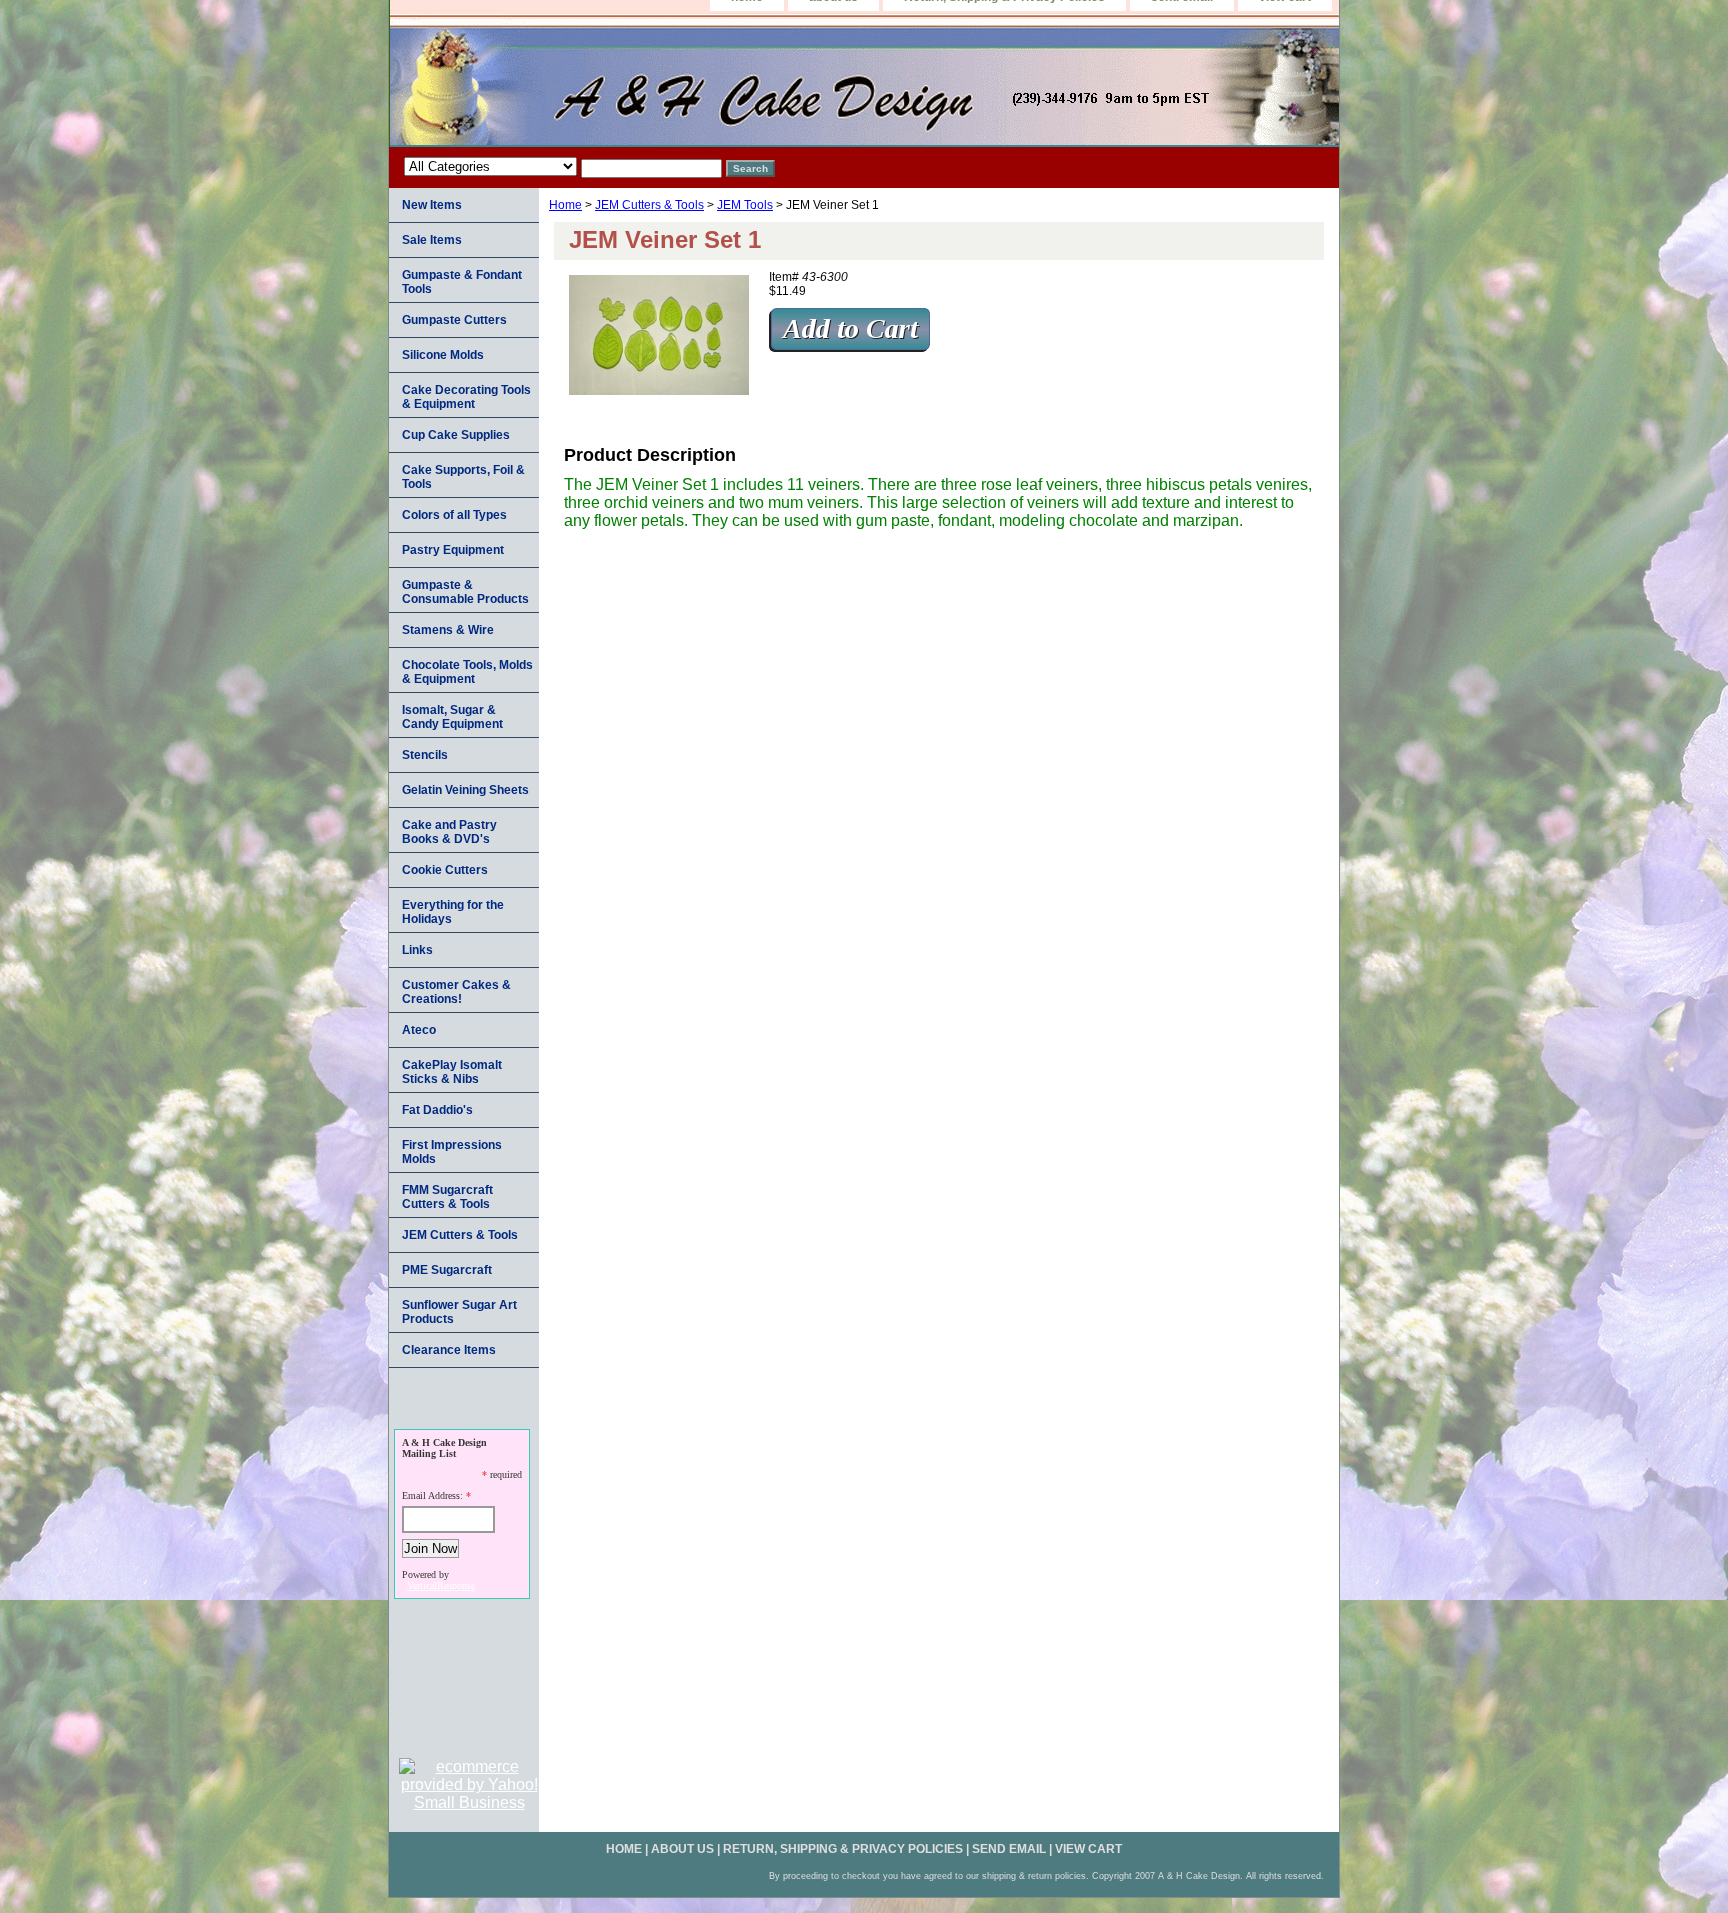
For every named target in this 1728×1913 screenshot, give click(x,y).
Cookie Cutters (445, 870)
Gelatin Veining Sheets (465, 790)
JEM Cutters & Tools (649, 205)
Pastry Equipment (453, 550)
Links (417, 950)
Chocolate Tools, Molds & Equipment (467, 672)
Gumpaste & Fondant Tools (462, 282)
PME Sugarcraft (447, 1270)
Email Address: (432, 1495)
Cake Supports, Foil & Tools (463, 477)
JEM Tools (745, 205)
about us (682, 1849)
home (624, 1849)
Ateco (419, 1030)
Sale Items (432, 240)
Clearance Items (449, 1350)
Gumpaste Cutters (454, 320)
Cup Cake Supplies (456, 435)
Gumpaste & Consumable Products (465, 592)
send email (1009, 1849)
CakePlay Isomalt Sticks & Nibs (452, 1072)
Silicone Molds (443, 355)
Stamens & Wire (448, 630)
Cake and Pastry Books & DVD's (449, 832)
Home (565, 205)
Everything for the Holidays (453, 912)
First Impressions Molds (452, 1152)
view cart (1088, 1849)
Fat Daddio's (437, 1110)
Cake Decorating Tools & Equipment (466, 397)
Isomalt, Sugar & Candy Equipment (452, 717)
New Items (432, 205)
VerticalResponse (441, 1585)
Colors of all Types (454, 515)
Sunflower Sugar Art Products (459, 1312)
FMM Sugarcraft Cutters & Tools (447, 1197)
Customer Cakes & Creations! (456, 992)
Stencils (425, 755)
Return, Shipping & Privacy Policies (843, 1849)
